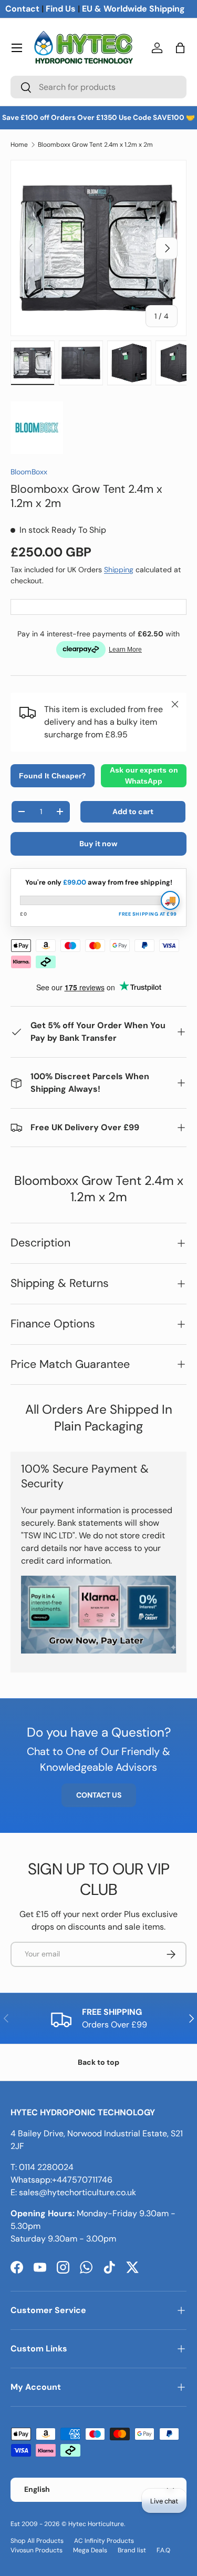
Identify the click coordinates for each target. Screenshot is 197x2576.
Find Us (61, 9)
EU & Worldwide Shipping (133, 9)
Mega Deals (90, 2550)
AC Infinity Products (104, 2541)
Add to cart (133, 812)
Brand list (132, 2550)
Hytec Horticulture (96, 2524)
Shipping (119, 570)
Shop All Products (37, 2541)
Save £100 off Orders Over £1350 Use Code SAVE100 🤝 (98, 118)
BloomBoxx (29, 472)
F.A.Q (163, 2550)
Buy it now (98, 844)
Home (19, 145)
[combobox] (98, 87)
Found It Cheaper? (53, 776)
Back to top (98, 2062)
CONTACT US (99, 1795)
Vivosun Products (37, 2550)
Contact (22, 9)
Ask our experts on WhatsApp (144, 775)
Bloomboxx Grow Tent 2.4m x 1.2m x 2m (95, 145)
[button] (180, 48)
